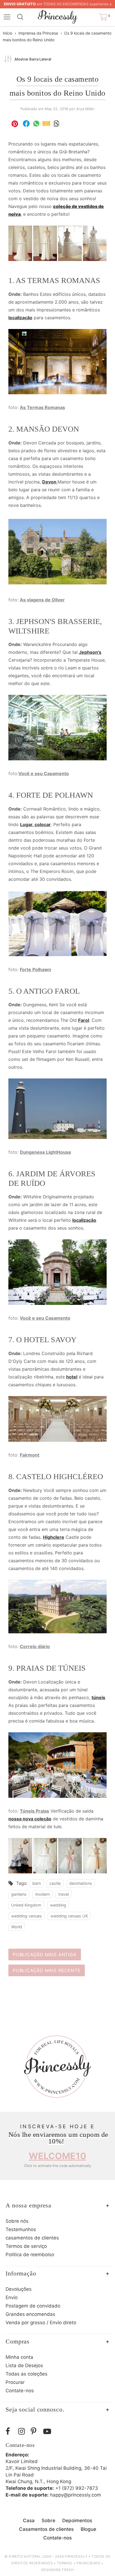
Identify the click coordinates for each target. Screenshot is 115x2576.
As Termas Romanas (42, 407)
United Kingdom (26, 1905)
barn (37, 1883)
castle (55, 1883)
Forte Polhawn (35, 969)
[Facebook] (10, 2431)
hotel (72, 1377)
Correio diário (35, 1646)
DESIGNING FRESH (58, 2570)
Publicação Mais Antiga (45, 1955)
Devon (50, 482)
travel (64, 1894)
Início (8, 33)
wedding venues (27, 1916)
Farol (84, 1020)
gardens (19, 1894)
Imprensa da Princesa (38, 33)
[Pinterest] (36, 2431)
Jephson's (90, 652)
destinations (81, 1883)
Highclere (54, 1537)
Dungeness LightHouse (45, 1152)
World (17, 1927)
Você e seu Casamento (44, 773)
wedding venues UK (69, 1916)
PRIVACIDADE (88, 2563)
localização (20, 318)
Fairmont (30, 1455)
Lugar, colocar (35, 824)
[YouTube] (48, 2431)
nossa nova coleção (30, 1819)
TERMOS (65, 2563)
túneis (98, 1697)
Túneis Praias (34, 1811)
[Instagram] (23, 2431)
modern (42, 1894)
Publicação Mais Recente (47, 1970)
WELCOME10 (57, 2156)
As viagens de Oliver (42, 600)
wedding (58, 1905)
